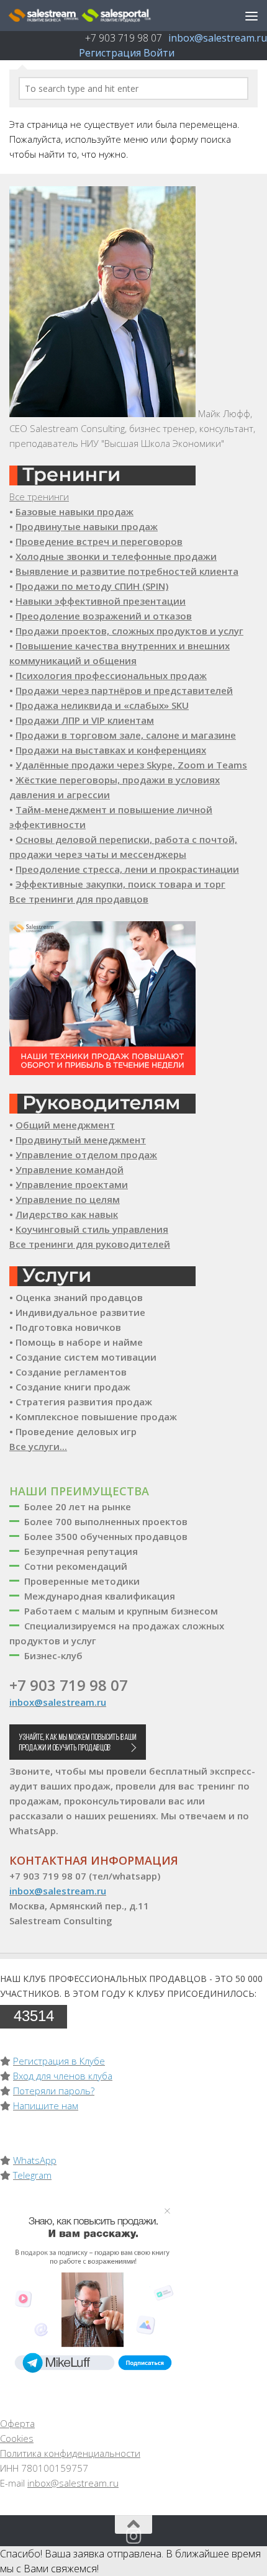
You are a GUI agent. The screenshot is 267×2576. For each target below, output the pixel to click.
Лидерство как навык (67, 1214)
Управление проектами (72, 1184)
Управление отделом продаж (86, 1155)
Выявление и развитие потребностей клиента (127, 571)
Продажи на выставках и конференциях (111, 750)
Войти (159, 53)
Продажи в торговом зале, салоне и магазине (126, 735)
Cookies (17, 2438)
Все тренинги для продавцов (79, 899)
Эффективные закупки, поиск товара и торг (120, 884)
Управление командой (70, 1169)
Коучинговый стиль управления (92, 1229)
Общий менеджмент (65, 1125)
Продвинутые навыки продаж (87, 526)
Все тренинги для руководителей (90, 1244)
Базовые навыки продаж (75, 511)
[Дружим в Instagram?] (133, 2536)
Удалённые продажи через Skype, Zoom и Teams (131, 765)
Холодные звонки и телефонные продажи (116, 556)
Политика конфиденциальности (70, 2453)
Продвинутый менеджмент (81, 1140)
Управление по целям (68, 1199)
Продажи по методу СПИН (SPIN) (92, 586)
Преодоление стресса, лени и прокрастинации (127, 869)
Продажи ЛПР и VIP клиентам (85, 720)
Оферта (17, 2423)
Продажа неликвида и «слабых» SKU (102, 705)
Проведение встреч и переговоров (99, 541)
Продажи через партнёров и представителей (124, 690)
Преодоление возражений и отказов (104, 616)
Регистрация (110, 53)
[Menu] (251, 16)
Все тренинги (39, 497)
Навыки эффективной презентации (101, 601)
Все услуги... (38, 1446)
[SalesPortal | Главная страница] (104, 16)
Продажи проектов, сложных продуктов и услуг (129, 631)
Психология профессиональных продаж (111, 675)
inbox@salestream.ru (218, 38)
